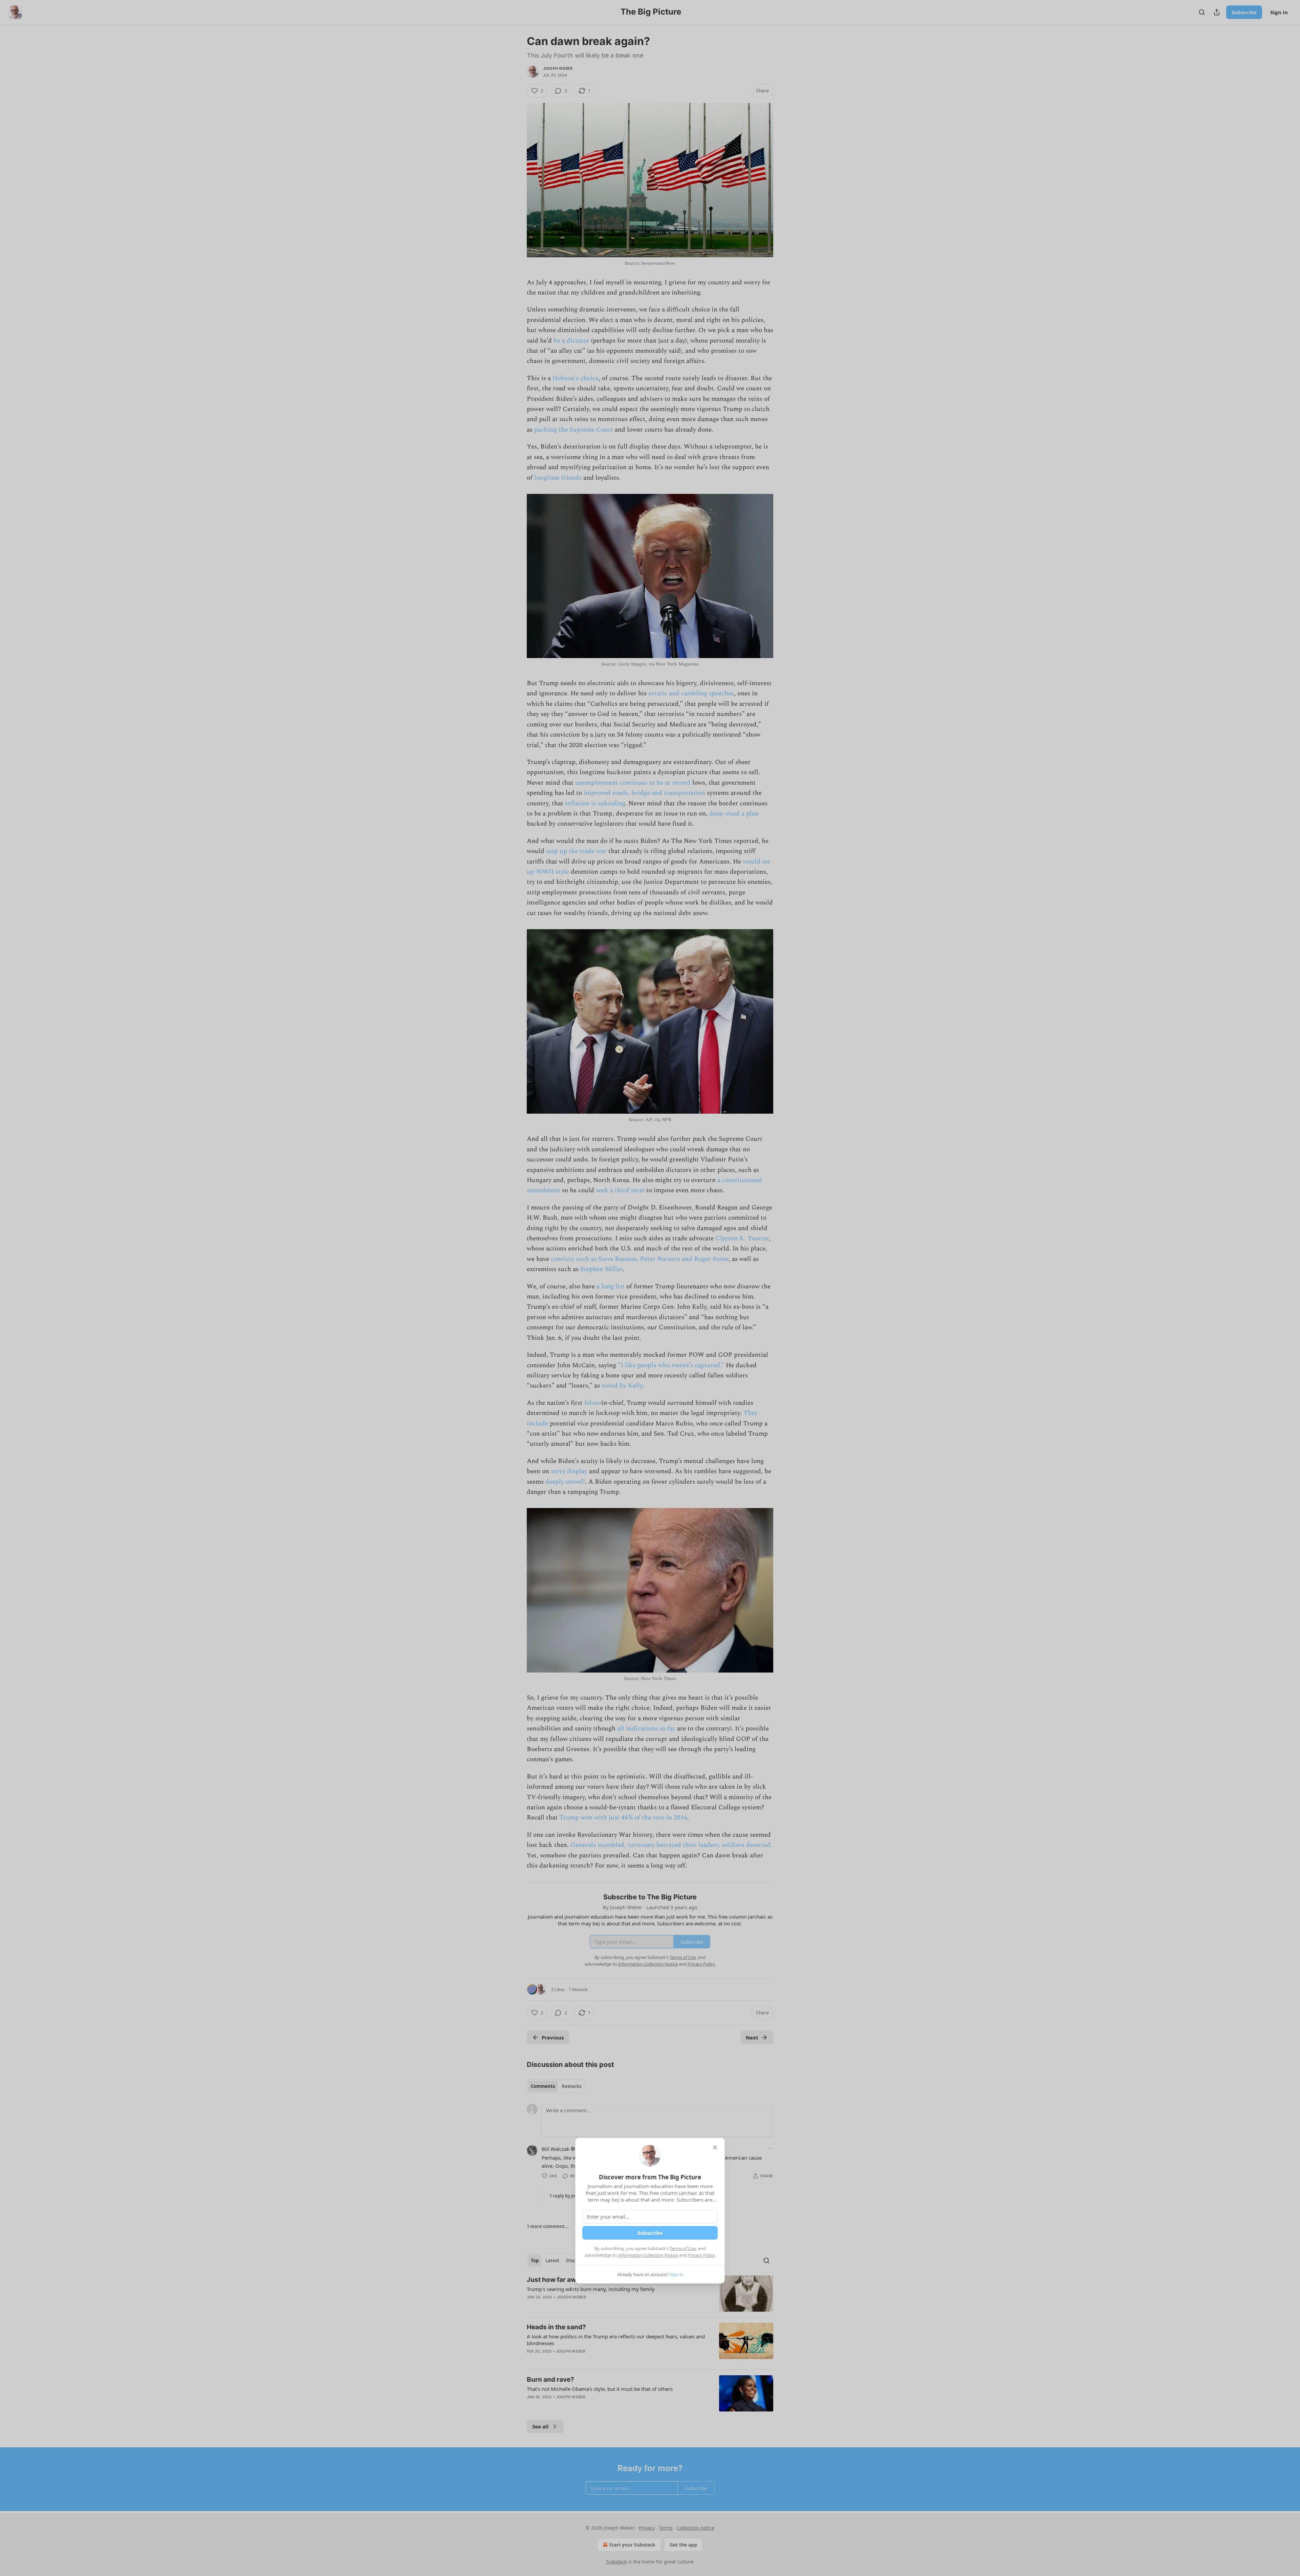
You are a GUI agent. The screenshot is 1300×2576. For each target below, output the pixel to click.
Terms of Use (683, 2248)
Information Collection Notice (648, 2255)
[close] (715, 2147)
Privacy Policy (701, 2255)
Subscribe (650, 2233)
